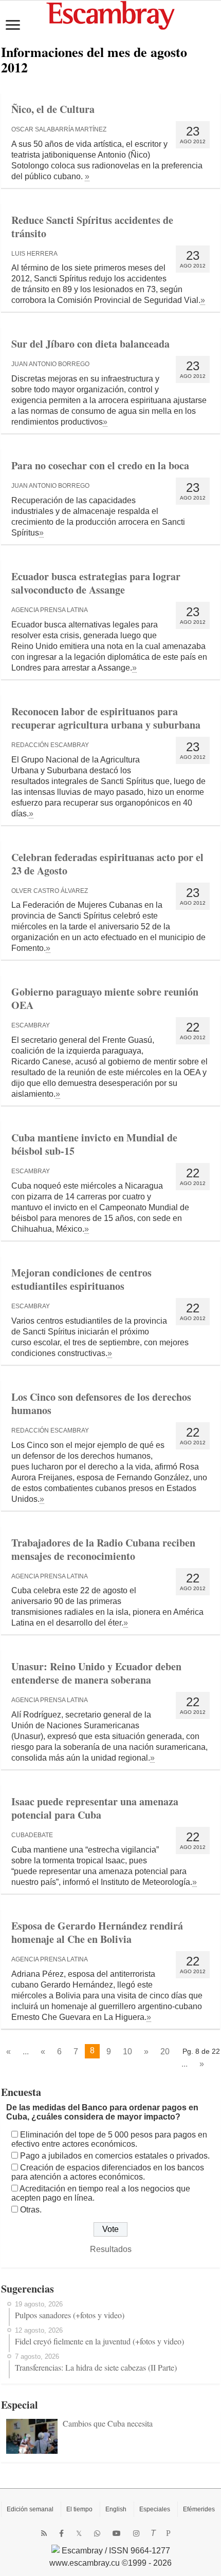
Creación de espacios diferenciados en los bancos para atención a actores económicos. (108, 2172)
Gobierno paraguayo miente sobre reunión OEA (105, 998)
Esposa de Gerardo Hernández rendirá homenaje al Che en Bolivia (97, 1932)
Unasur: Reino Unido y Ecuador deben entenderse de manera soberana (96, 1673)
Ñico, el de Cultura (53, 109)
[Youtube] (117, 2533)
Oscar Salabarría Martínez (59, 129)
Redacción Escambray (50, 745)
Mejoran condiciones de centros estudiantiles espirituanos (81, 1279)
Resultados (111, 2249)
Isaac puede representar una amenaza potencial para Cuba (95, 1808)
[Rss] (44, 2533)
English (116, 2509)
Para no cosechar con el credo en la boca (100, 465)
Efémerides (199, 2509)
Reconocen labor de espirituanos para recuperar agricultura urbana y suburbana (106, 718)
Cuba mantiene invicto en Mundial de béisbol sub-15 (94, 1144)
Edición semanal (30, 2509)
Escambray (31, 1025)
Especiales (155, 2509)
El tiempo (79, 2509)
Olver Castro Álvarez (50, 891)
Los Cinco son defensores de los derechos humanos (101, 1404)
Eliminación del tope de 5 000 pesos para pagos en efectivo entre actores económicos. (109, 2139)
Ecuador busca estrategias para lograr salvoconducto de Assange (96, 583)
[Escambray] (110, 15)
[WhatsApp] (97, 2533)
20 (165, 2052)
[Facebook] (61, 2533)
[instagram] (136, 2533)
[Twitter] (79, 2533)
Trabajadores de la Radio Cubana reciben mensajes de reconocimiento (103, 1549)
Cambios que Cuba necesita (108, 2423)
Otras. (31, 2210)
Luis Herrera (34, 254)
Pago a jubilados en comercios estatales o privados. (115, 2156)
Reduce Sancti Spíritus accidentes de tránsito (92, 227)
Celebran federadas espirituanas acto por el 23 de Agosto (107, 864)
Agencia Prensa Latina (50, 610)
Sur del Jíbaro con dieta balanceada (90, 344)
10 (127, 2052)
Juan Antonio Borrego (50, 364)
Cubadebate (32, 1835)
